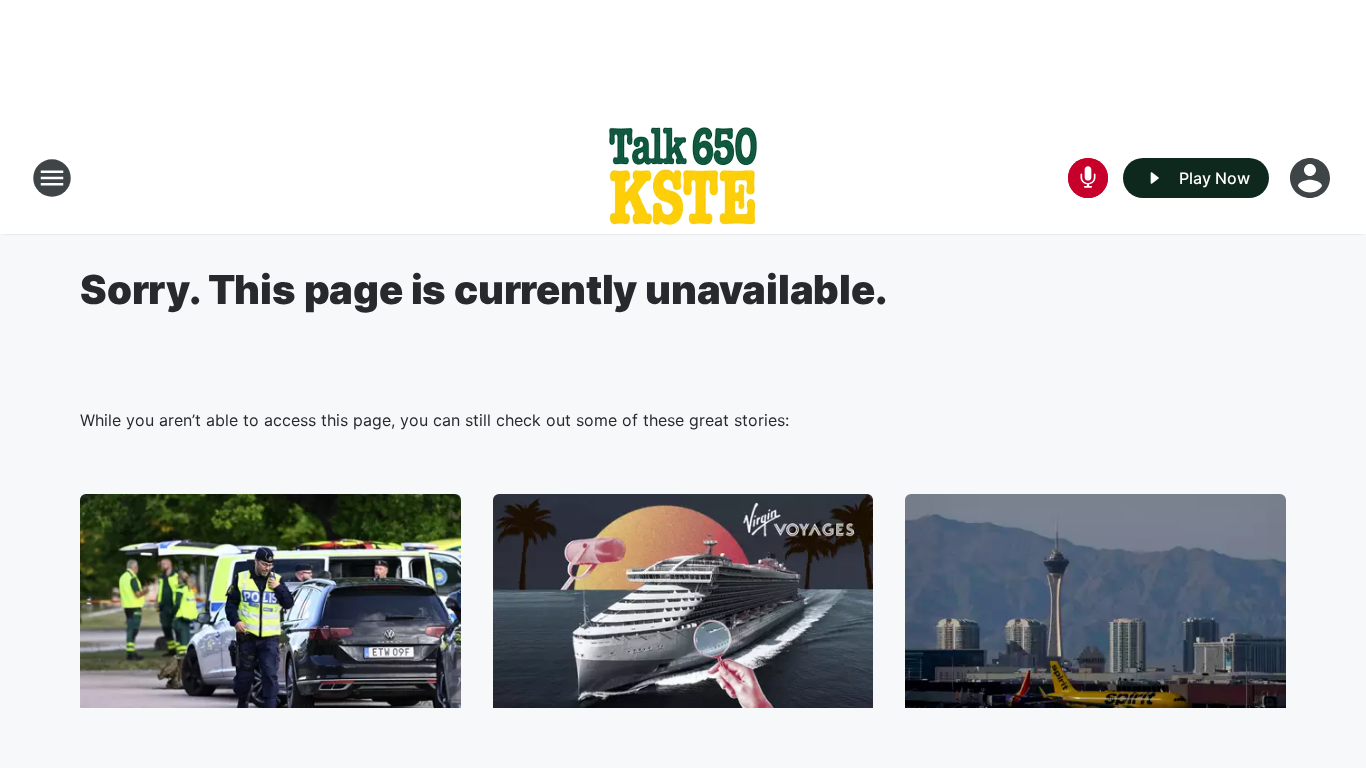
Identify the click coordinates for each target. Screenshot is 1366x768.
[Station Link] (683, 178)
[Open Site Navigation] (52, 178)
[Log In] (1312, 178)
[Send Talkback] (1088, 178)
